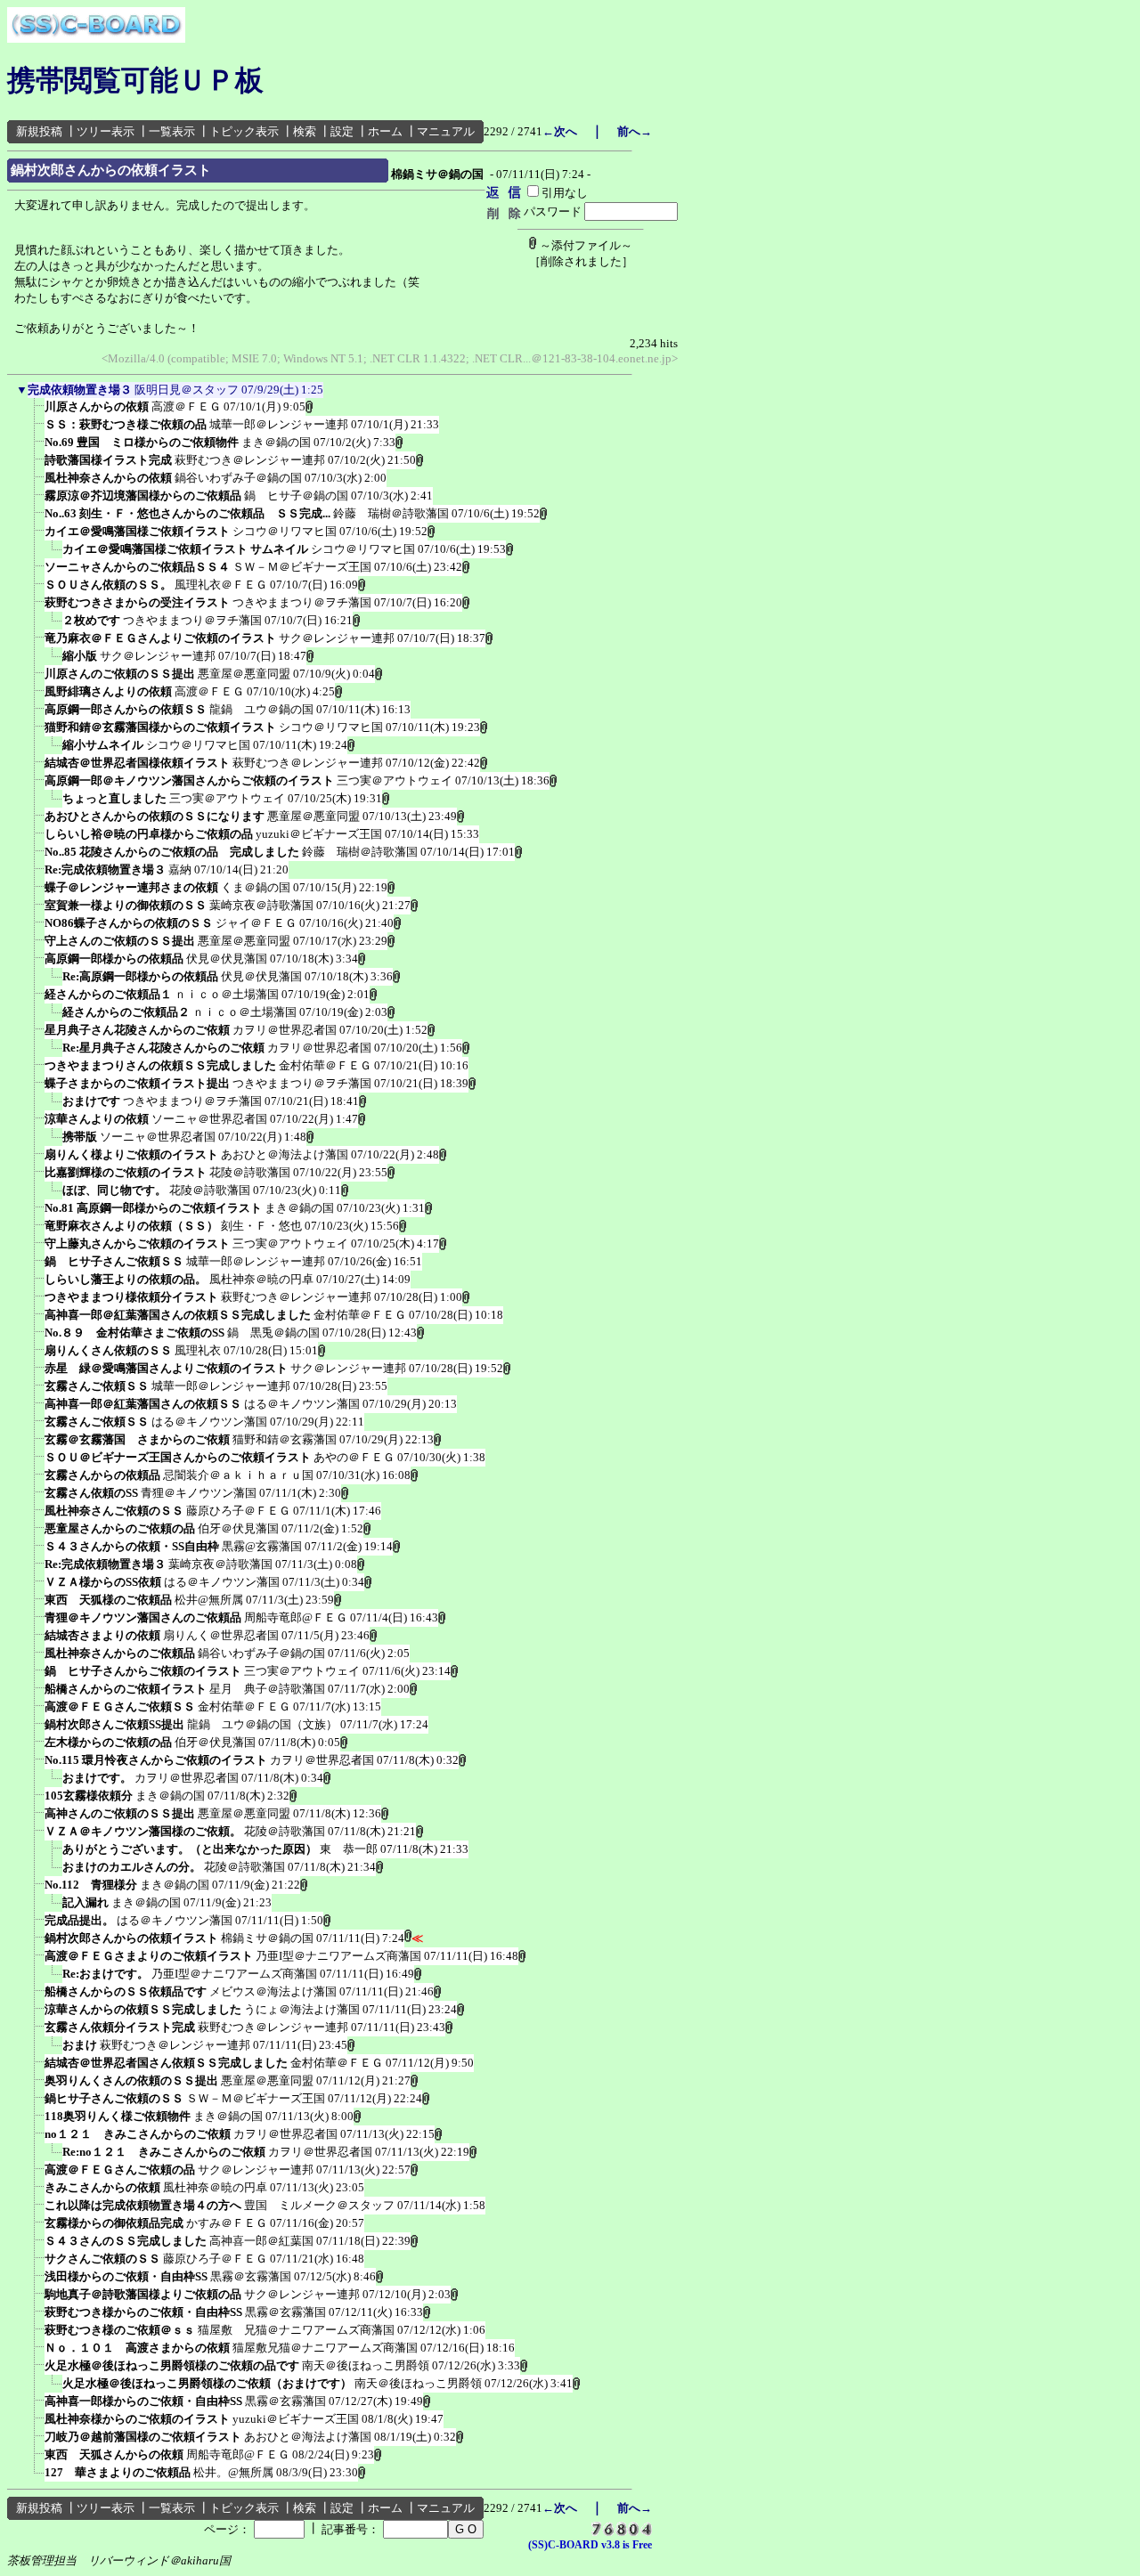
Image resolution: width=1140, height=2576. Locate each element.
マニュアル (446, 131)
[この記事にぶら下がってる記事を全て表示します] (36, 412)
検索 (305, 131)
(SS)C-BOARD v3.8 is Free (590, 2545)
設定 (342, 131)
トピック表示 (244, 131)
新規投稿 (39, 131)
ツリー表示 (106, 131)
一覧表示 (172, 131)
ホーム (385, 131)
